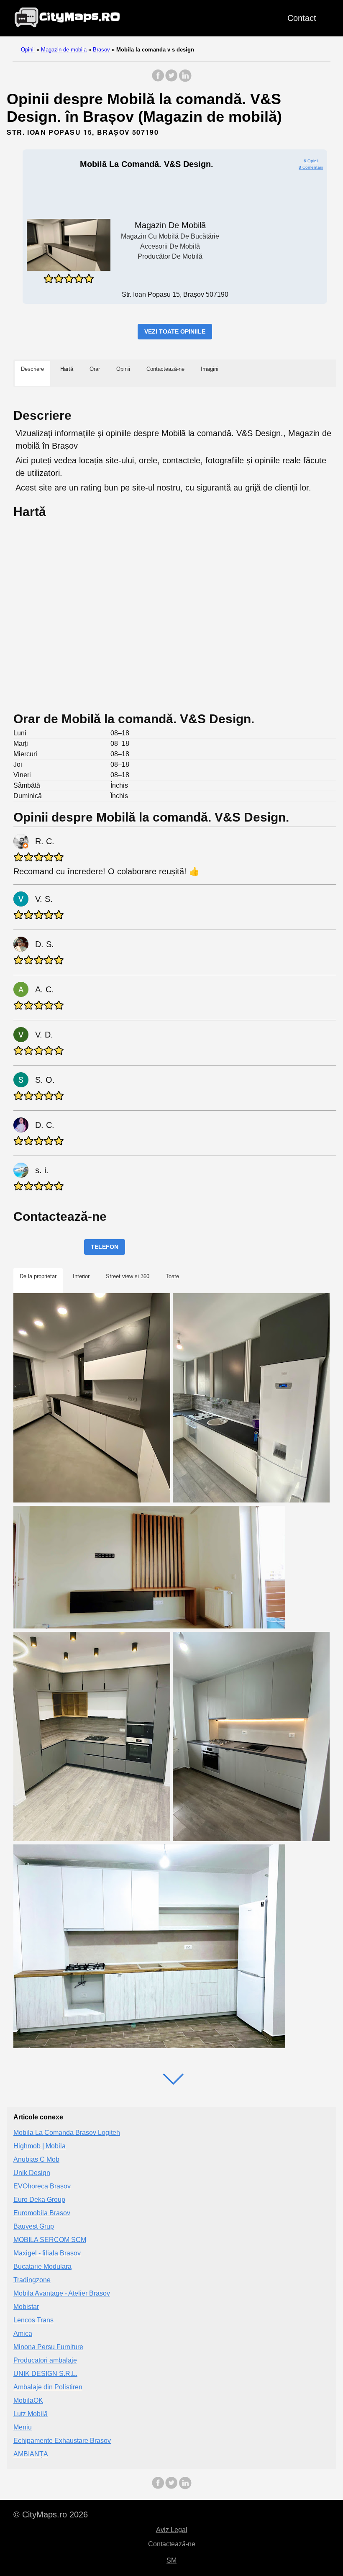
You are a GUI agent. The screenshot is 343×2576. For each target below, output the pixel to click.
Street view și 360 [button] (128, 1276)
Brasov (101, 50)
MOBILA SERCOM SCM (50, 2240)
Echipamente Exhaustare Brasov (62, 2441)
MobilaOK (28, 2400)
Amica (23, 2333)
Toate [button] (172, 1276)
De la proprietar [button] (38, 1276)
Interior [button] (81, 1276)
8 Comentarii (311, 167)
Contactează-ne (172, 2544)
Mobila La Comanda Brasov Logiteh (67, 2133)
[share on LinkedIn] (185, 80)
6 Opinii (311, 161)
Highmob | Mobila (40, 2146)
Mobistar (26, 2307)
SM (171, 2560)
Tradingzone (32, 2280)
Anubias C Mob (36, 2159)
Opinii (28, 50)
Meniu (23, 2427)
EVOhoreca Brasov (42, 2186)
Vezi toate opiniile (175, 331)
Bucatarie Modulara (42, 2267)
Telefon (105, 1247)
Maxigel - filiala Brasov (47, 2253)
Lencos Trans (33, 2320)
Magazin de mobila (64, 50)
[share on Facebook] (158, 80)
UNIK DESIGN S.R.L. (45, 2374)
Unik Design (32, 2173)
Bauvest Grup (34, 2226)
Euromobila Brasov (42, 2213)
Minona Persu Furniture (48, 2347)
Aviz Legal (172, 2530)
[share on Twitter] (171, 80)
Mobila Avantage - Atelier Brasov (62, 2293)
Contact (302, 18)
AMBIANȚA (31, 2454)
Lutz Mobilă (31, 2414)
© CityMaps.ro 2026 (51, 2514)
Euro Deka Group (39, 2200)
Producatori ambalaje (45, 2360)
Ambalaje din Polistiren (48, 2387)
